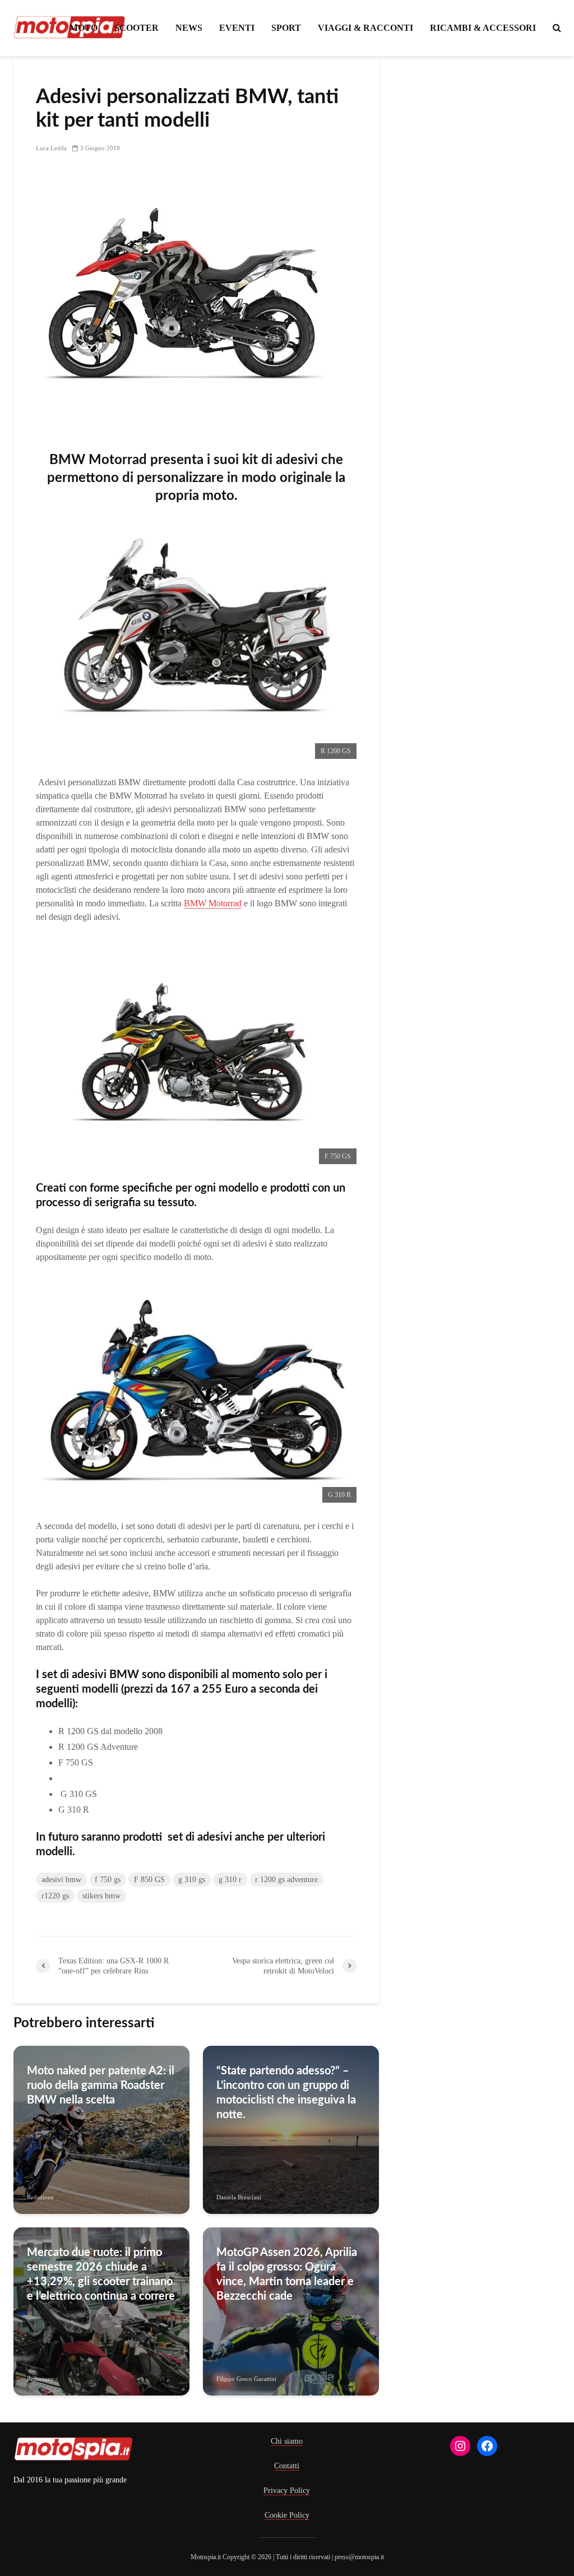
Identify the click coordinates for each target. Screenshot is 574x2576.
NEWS (189, 28)
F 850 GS (76, 1778)
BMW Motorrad (213, 903)
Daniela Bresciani (239, 2197)
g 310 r (230, 1880)
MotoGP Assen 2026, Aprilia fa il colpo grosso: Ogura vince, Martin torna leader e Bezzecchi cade (287, 2274)
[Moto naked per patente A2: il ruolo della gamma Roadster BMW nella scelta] (101, 2129)
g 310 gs (192, 1880)
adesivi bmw (61, 1880)
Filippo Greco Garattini (246, 2379)
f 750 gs (108, 1880)
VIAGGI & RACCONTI (365, 28)
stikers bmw (101, 1896)
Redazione (40, 2197)
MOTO (84, 28)
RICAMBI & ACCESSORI (483, 28)
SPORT (286, 28)
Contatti (287, 2466)
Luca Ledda (51, 148)
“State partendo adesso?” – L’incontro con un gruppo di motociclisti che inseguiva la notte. (286, 2093)
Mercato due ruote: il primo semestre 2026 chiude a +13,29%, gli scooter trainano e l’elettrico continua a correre (101, 2274)
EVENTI (237, 28)
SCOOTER (136, 28)
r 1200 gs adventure (286, 1880)
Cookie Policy (287, 2515)
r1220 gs (55, 1896)
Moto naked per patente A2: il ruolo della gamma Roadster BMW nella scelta (101, 2086)
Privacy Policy (287, 2491)
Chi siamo (287, 2441)
